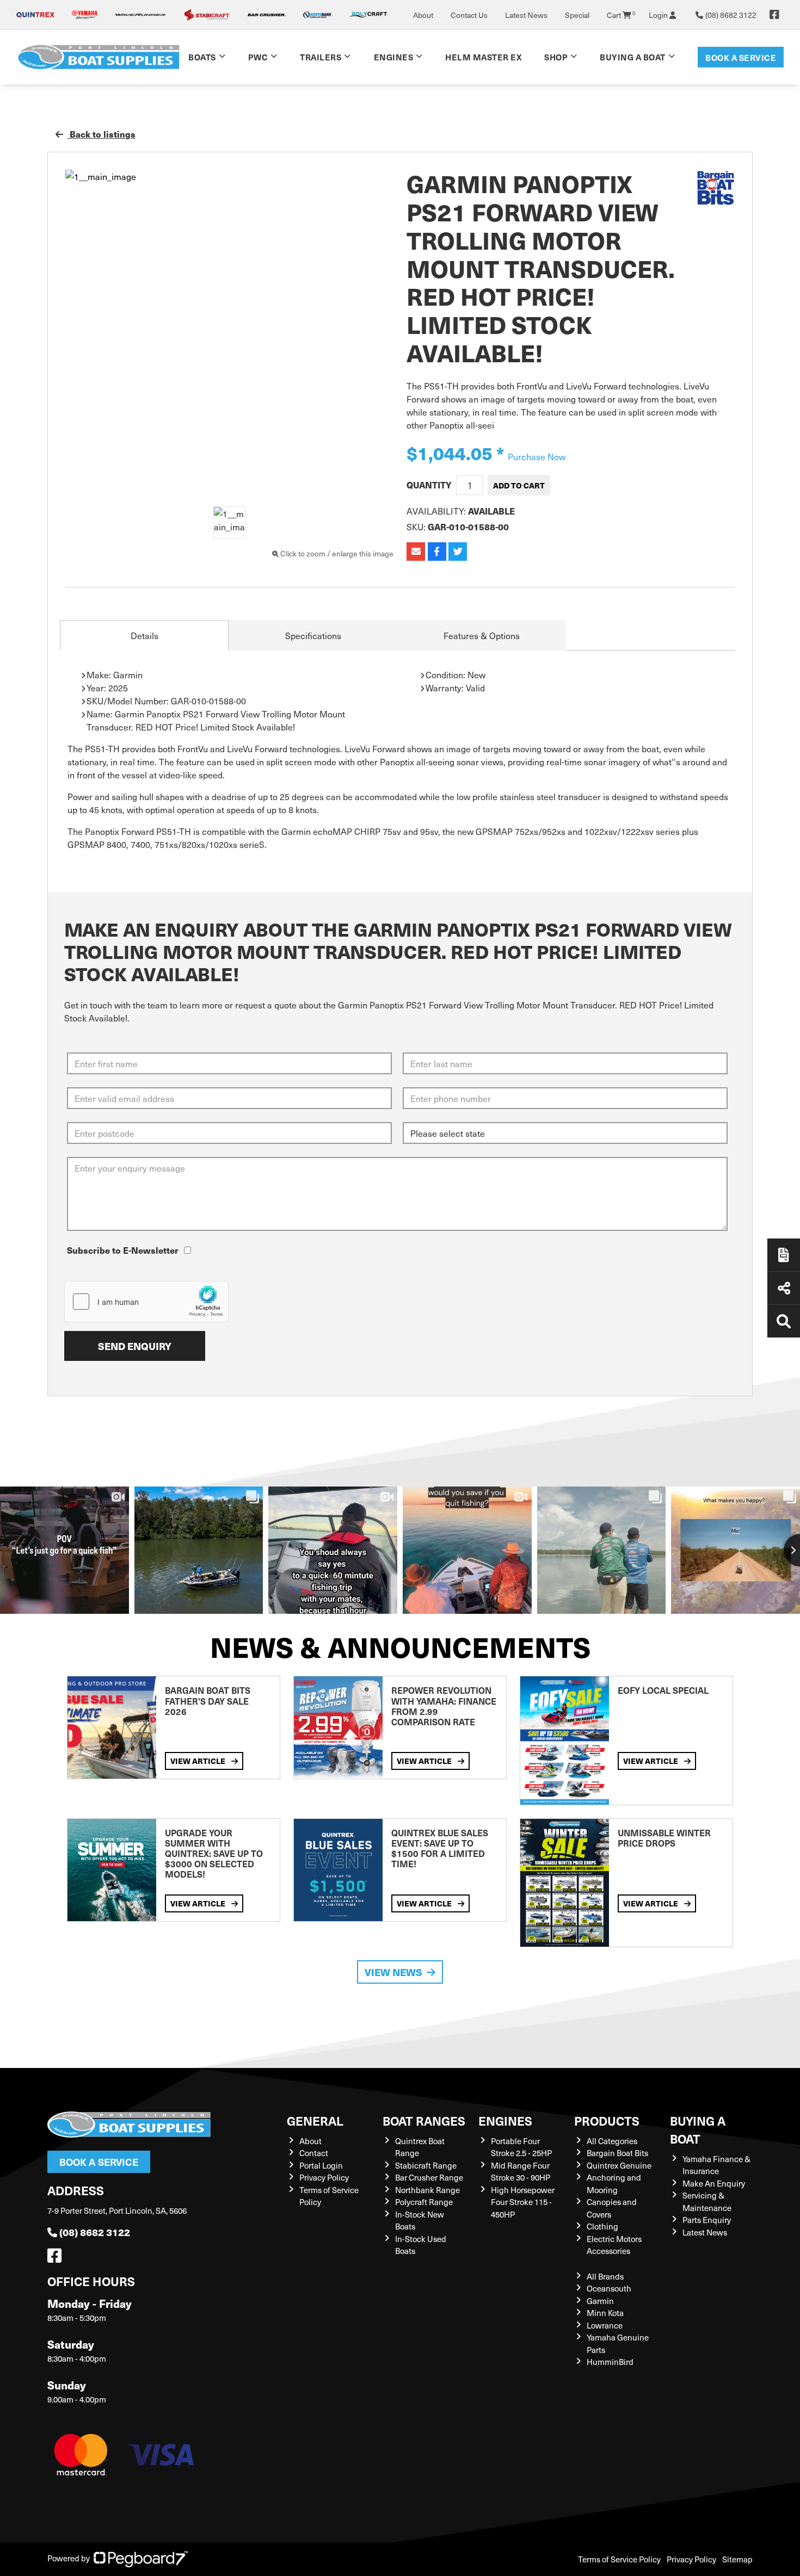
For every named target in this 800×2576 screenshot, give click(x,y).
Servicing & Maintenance (707, 2202)
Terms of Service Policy (619, 2559)
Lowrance (605, 2325)
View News (393, 1972)
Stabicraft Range (426, 2165)
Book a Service (741, 57)
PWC (258, 57)
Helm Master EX (483, 57)
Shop (556, 57)
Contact (314, 2153)
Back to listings (101, 134)
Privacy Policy (324, 2177)
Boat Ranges (424, 2120)
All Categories (612, 2141)
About (423, 15)
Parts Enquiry (707, 2220)
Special (577, 15)
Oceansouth (609, 2288)
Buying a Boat (698, 2129)
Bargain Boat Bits (617, 2153)
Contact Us (469, 15)
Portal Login (321, 2165)
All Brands (605, 2276)
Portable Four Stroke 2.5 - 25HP (521, 2147)
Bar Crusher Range (429, 2177)
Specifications (313, 635)
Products (607, 2120)
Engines (505, 2120)
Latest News (526, 15)
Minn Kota (605, 2313)
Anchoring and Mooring (614, 2184)
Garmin (600, 2301)
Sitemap (737, 2559)
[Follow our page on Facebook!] (774, 15)
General (315, 2120)
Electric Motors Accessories (614, 2245)
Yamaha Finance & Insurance (716, 2165)
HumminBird (610, 2362)
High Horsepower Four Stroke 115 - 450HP (523, 2202)
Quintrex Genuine (619, 2165)
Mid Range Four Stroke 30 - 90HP (521, 2172)
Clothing (602, 2226)
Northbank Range (427, 2190)
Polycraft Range (424, 2202)
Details (144, 635)
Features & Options (482, 635)
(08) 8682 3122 (95, 2232)
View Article (199, 1761)
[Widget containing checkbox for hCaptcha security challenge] (146, 1302)
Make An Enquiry (714, 2183)
